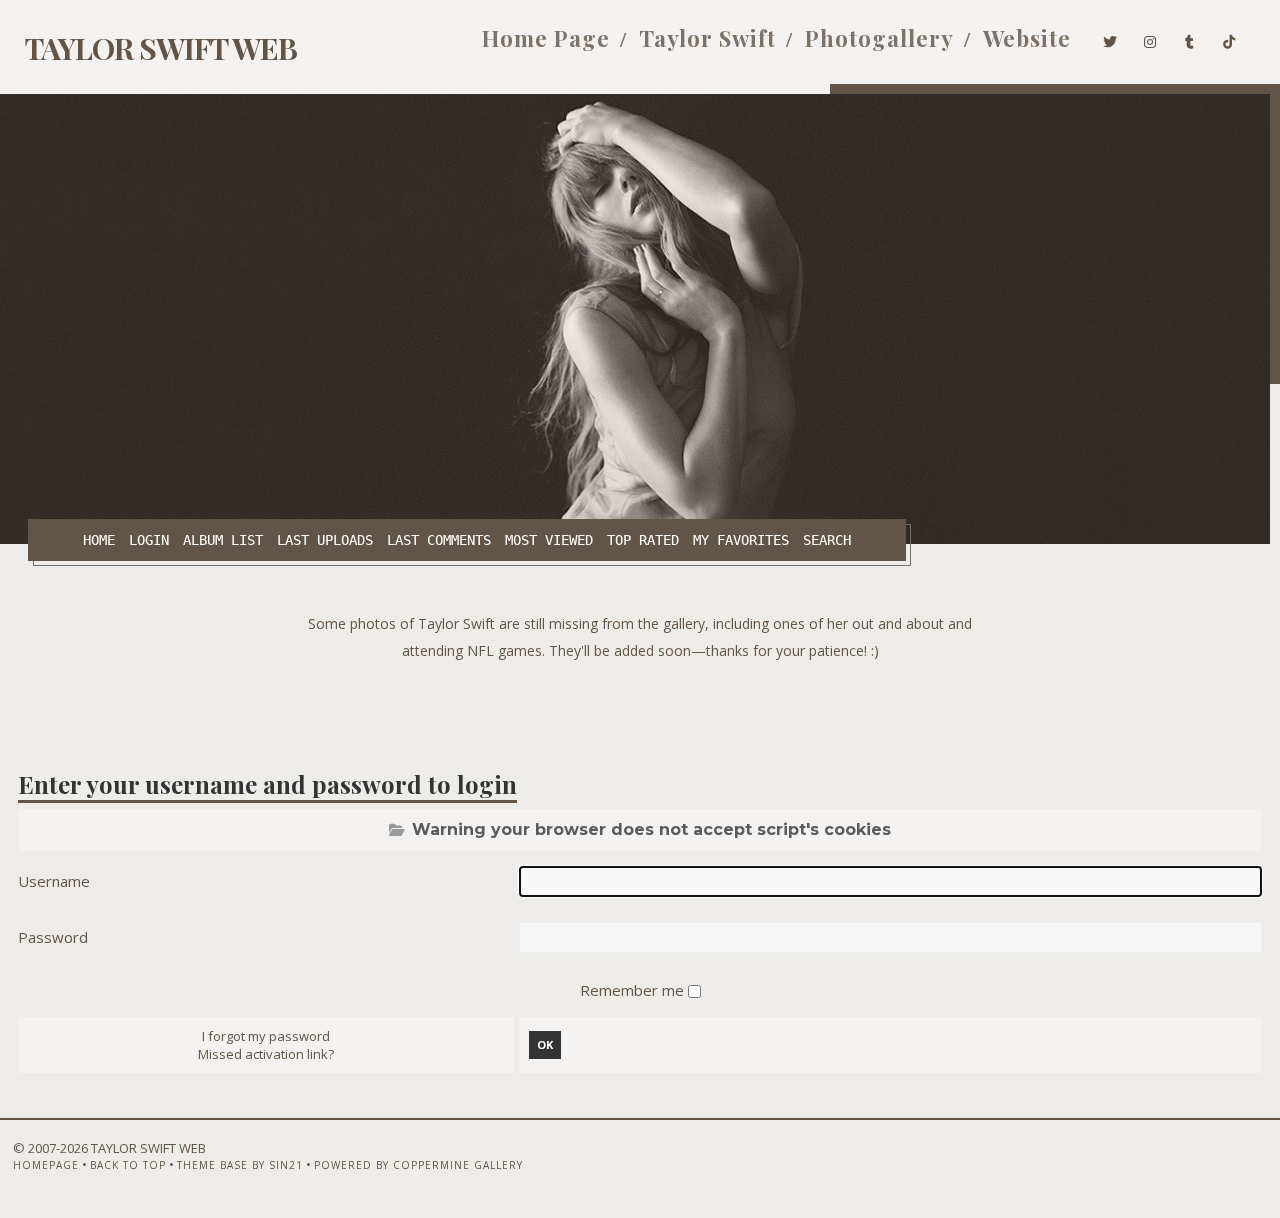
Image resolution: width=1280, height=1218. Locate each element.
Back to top (128, 1165)
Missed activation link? (266, 1054)
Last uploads (325, 540)
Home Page (546, 38)
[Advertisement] (640, 709)
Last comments (439, 540)
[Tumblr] (1190, 38)
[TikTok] (1229, 38)
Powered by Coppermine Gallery (418, 1165)
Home (99, 540)
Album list (223, 540)
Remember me (634, 990)
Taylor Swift (707, 38)
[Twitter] (1110, 38)
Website (1027, 38)
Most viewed (549, 540)
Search (827, 540)
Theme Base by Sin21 (240, 1165)
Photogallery (879, 38)
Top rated (643, 540)
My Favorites (741, 540)
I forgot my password (266, 1036)
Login (149, 540)
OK (545, 1044)
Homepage (46, 1165)
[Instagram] (1150, 38)
